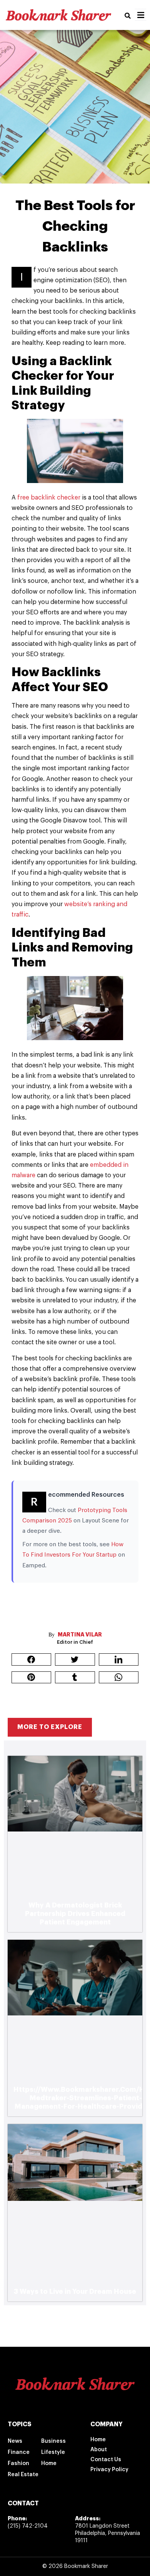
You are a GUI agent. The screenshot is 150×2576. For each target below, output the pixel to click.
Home (49, 2463)
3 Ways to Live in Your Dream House (75, 2291)
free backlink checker (49, 498)
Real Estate (23, 2475)
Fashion (18, 2463)
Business (53, 2441)
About (99, 2450)
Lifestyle (53, 2452)
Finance (19, 2452)
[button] (128, 16)
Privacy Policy (109, 2470)
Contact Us (106, 2460)
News (15, 2441)
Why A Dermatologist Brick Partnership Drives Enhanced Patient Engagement (75, 1914)
